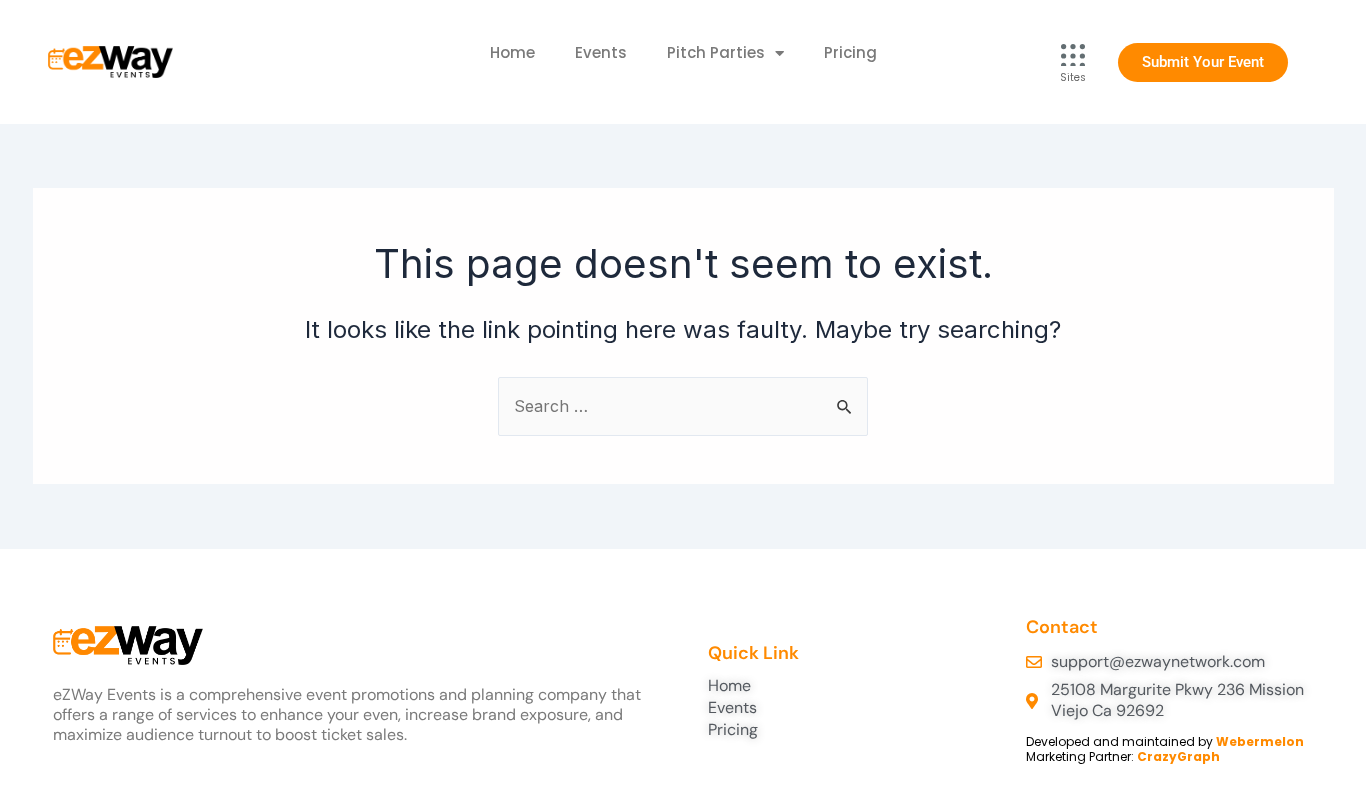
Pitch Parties (716, 52)
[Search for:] (683, 406)
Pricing (850, 52)
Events (601, 52)
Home (512, 52)
